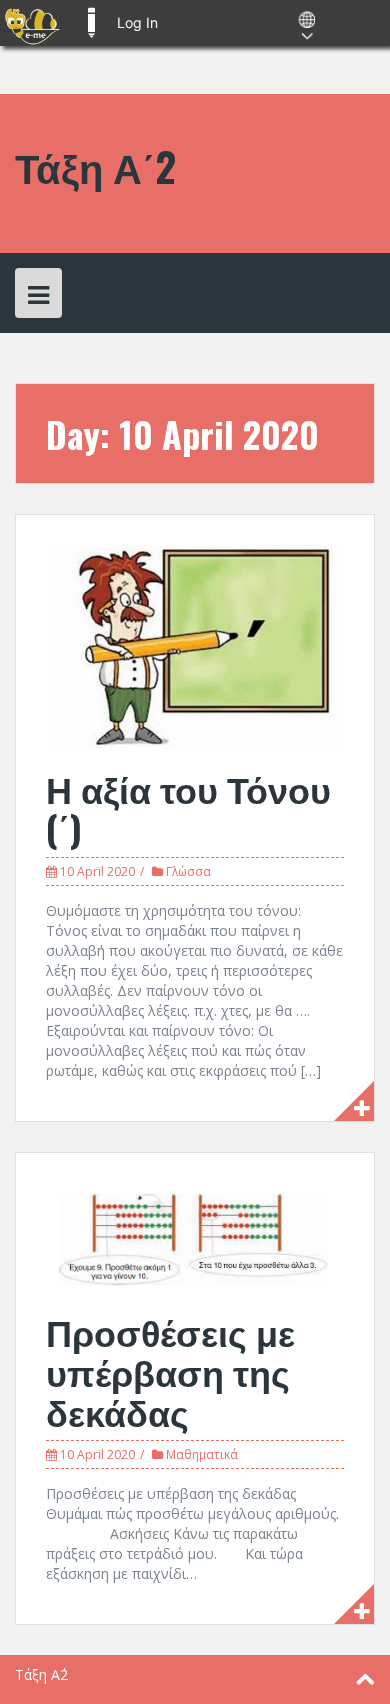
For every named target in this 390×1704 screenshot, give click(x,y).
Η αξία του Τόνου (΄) (188, 807)
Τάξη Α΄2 (95, 166)
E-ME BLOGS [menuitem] (91, 23)
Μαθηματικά (202, 1454)
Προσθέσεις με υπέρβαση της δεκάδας (170, 1370)
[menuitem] (32, 23)
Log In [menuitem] (137, 22)
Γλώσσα (188, 871)
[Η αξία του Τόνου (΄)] (195, 644)
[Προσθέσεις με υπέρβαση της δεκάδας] (195, 1235)
